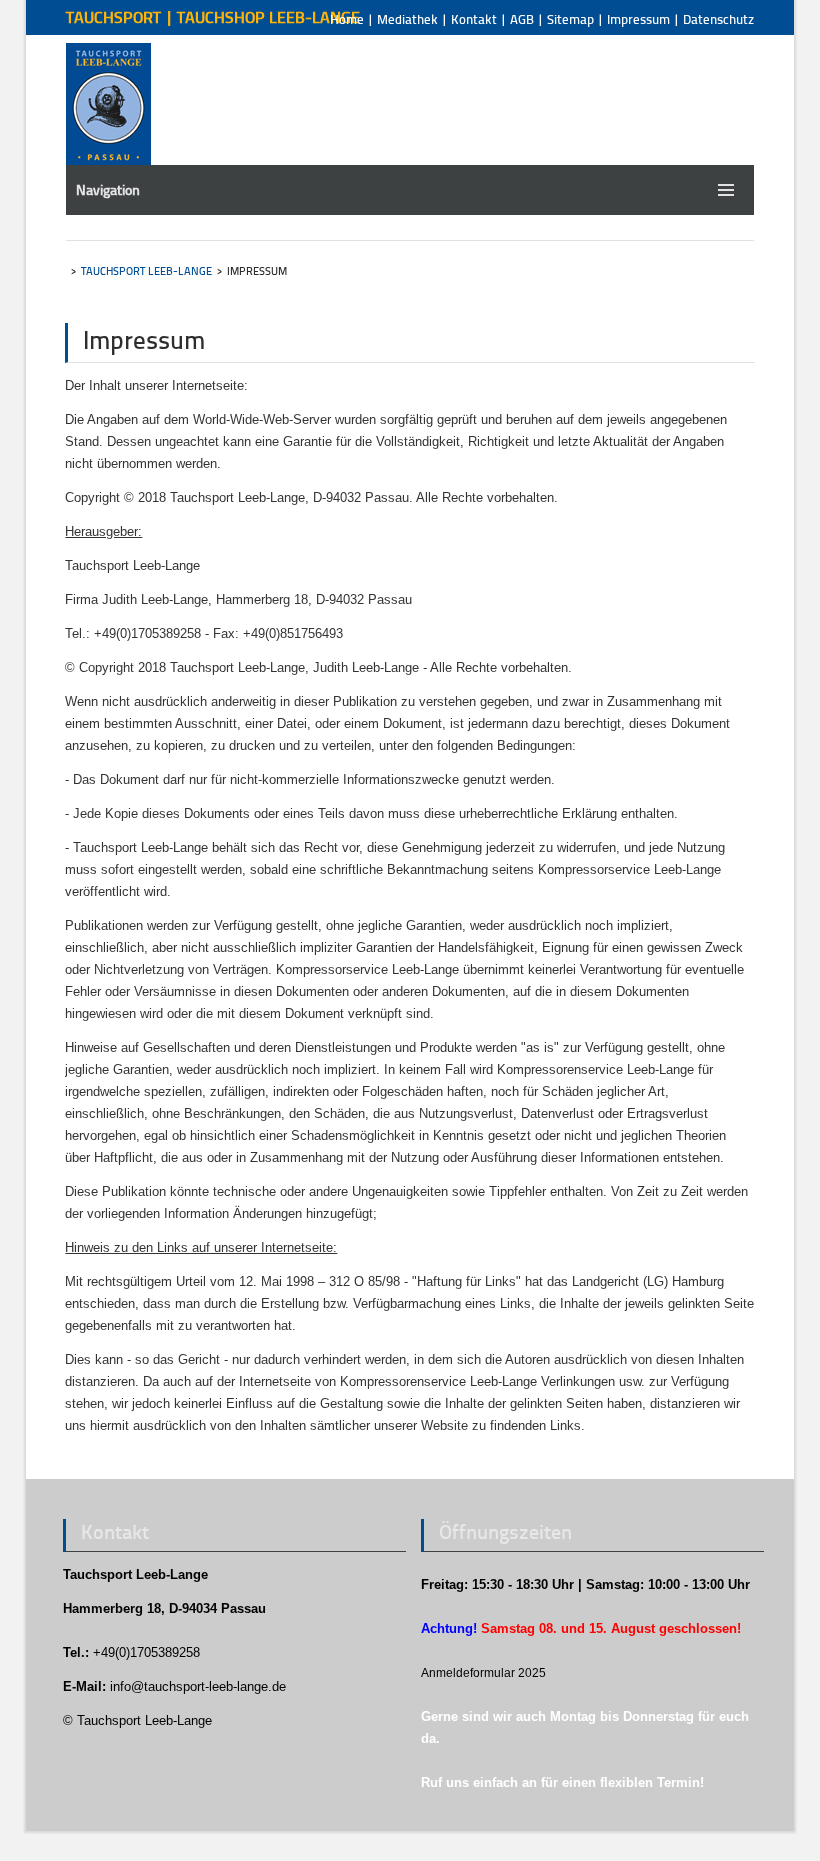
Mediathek (407, 19)
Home (347, 19)
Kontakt (474, 19)
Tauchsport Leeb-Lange (146, 270)
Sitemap (570, 19)
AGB (522, 19)
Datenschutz (718, 19)
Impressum (638, 19)
